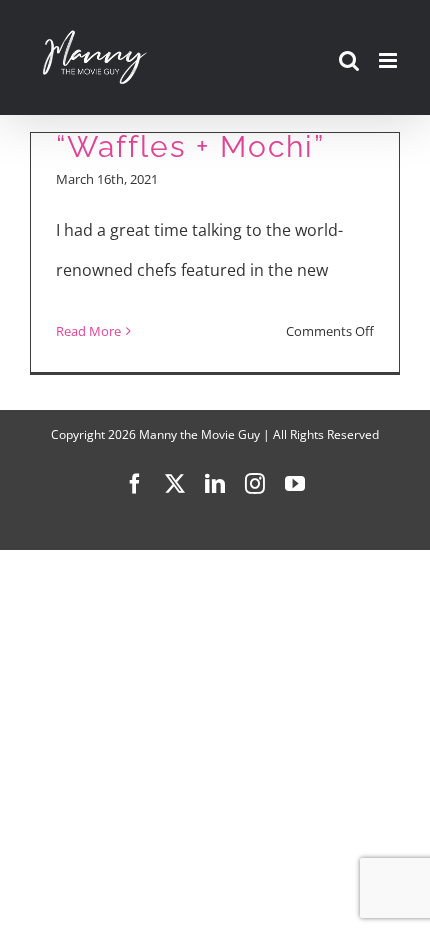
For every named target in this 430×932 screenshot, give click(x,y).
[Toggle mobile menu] (389, 60)
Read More (88, 331)
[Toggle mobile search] (349, 60)
